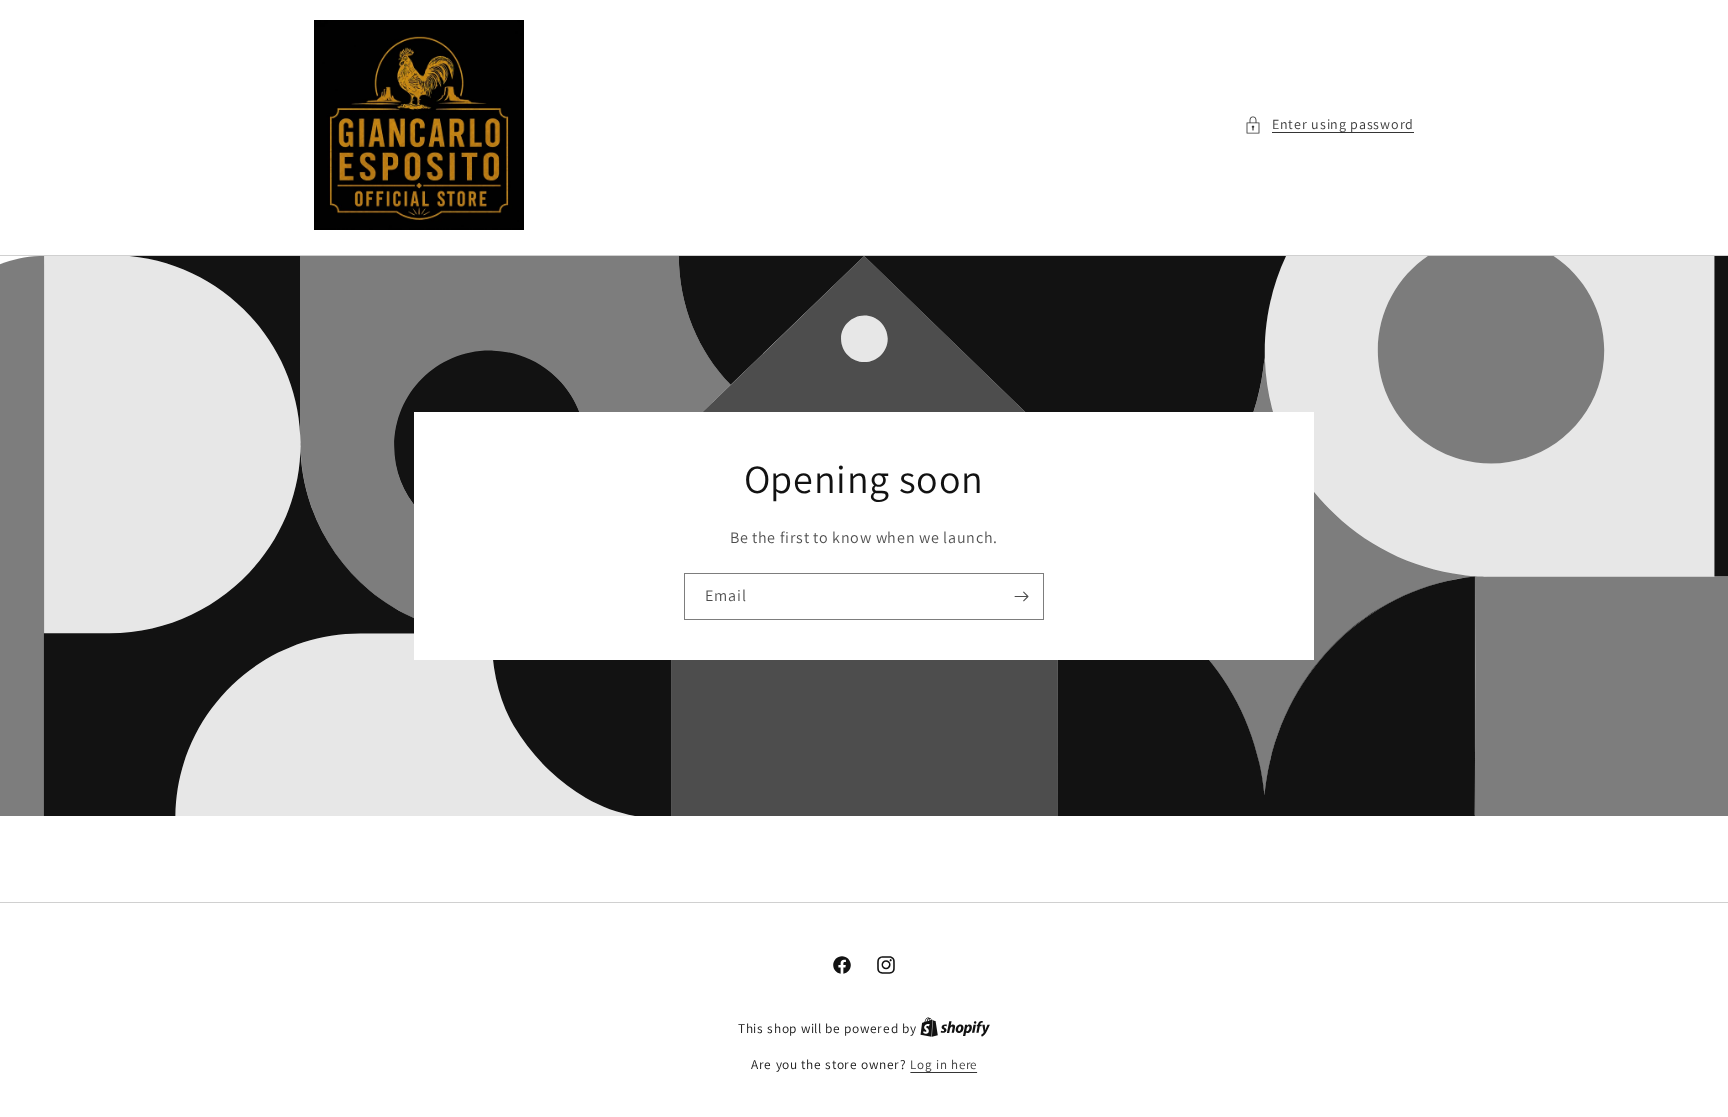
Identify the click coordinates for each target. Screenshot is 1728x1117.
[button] (1329, 124)
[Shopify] (955, 1028)
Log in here (943, 1064)
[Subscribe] (1021, 596)
